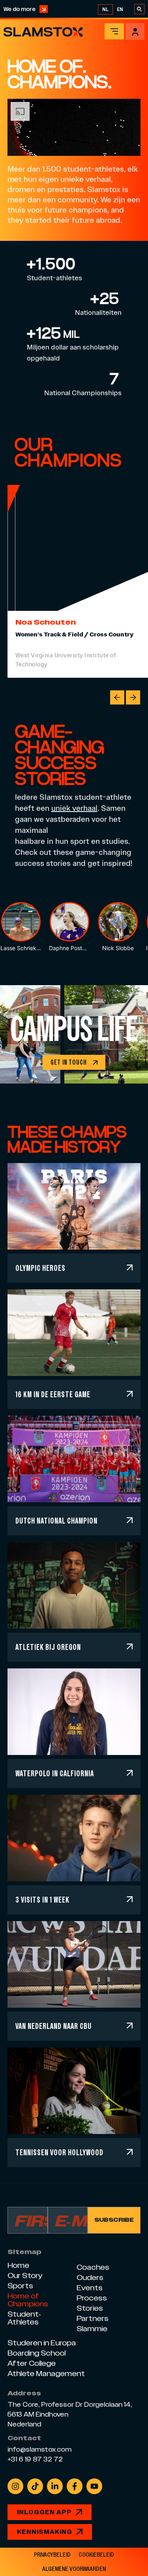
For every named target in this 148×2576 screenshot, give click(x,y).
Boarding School (37, 2353)
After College (32, 2363)
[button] (117, 697)
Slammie (92, 2329)
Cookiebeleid (96, 2555)
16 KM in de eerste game (53, 1394)
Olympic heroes (40, 1268)
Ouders (90, 2277)
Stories (90, 2308)
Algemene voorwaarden (74, 2569)
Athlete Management (46, 2374)
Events (90, 2288)
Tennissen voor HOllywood (59, 2152)
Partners (93, 2318)
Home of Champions (28, 2300)
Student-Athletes (24, 2318)
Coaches (93, 2267)
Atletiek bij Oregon (48, 1647)
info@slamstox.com (39, 2450)
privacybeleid (52, 2555)
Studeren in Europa (42, 2343)
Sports (20, 2286)
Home (18, 2265)
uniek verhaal (74, 808)
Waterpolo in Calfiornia (55, 1773)
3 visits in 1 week (42, 1900)
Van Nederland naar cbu (53, 2026)
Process (92, 2298)
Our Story (25, 2275)
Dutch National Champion (56, 1521)
